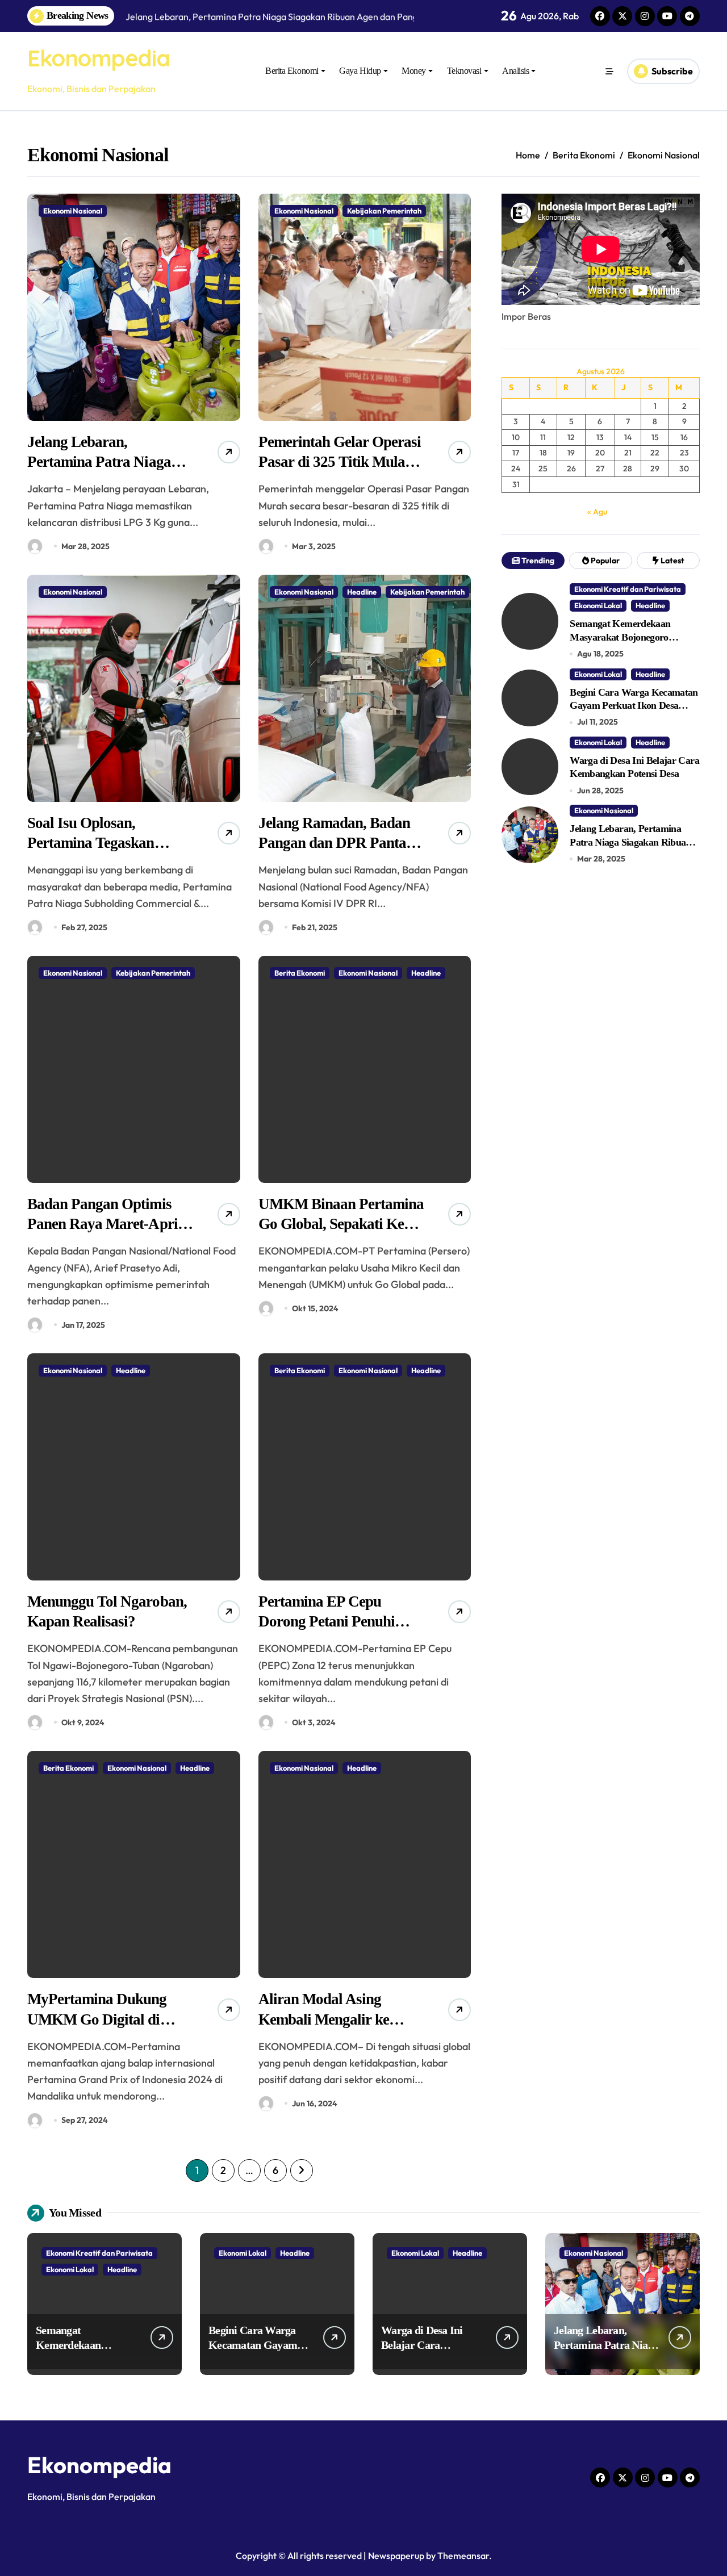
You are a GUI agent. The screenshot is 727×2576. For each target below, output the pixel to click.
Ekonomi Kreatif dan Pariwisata (628, 589)
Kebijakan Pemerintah (384, 211)
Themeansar (463, 2556)
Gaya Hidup (360, 71)
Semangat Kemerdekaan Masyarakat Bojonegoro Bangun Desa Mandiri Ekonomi (635, 637)
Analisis (515, 71)
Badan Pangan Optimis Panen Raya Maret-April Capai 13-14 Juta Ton (105, 1224)
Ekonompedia (99, 58)
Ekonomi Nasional (73, 211)
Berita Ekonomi (292, 71)
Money (414, 71)
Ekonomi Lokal (598, 605)
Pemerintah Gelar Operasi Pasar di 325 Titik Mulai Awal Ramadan (340, 462)
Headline (362, 592)
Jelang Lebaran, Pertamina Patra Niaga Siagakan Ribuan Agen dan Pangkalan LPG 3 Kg (634, 842)
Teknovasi (464, 71)
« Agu (597, 512)
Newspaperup (396, 2556)
